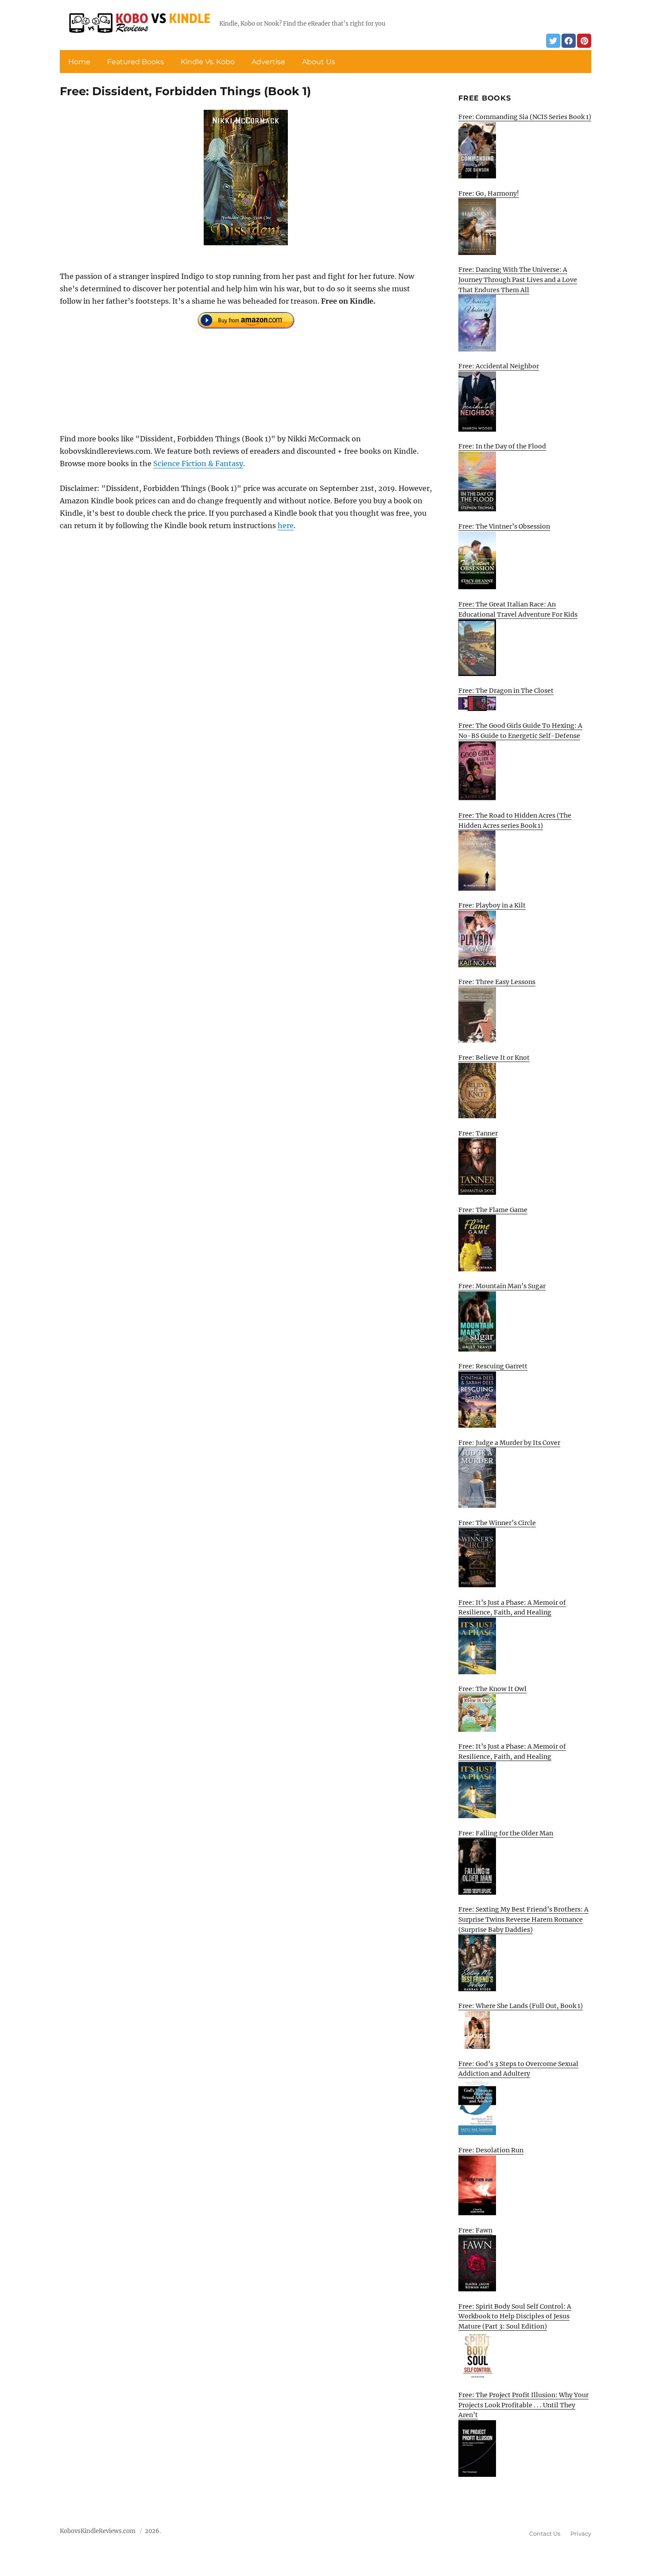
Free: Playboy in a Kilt (492, 905)
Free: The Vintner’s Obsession (504, 526)
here (286, 525)
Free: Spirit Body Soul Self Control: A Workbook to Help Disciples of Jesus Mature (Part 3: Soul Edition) (515, 2316)
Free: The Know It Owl (492, 1689)
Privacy (581, 2534)
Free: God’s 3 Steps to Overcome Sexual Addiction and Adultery (518, 2069)
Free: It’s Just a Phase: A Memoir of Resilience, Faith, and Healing (512, 1608)
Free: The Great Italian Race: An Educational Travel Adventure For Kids (518, 609)
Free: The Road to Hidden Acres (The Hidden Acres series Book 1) (515, 821)
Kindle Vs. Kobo (208, 62)
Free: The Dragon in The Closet (506, 691)
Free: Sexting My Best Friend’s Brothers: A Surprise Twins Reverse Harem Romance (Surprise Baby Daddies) (523, 1919)
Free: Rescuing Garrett (493, 1366)
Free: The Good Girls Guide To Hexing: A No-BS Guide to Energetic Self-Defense (520, 731)
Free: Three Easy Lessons (497, 982)
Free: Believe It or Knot (494, 1058)
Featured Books (136, 62)
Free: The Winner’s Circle (497, 1523)
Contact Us (545, 2534)
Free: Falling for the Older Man (506, 1833)
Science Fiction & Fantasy (198, 463)
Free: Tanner (478, 1133)
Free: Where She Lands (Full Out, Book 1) (521, 2006)
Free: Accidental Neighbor (499, 366)
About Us (319, 62)
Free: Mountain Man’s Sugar (502, 1286)
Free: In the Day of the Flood (502, 446)
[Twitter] (553, 41)
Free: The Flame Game (493, 1210)
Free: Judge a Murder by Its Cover (509, 1443)
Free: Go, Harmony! (489, 193)
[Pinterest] (584, 41)
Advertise (268, 62)
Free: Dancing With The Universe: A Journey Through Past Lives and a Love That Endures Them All (518, 280)
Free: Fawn (475, 2230)
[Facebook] (569, 41)
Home (79, 62)
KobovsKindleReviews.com (98, 2531)
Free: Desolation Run (491, 2150)
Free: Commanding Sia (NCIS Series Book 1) (525, 117)
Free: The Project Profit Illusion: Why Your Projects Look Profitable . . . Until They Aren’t (523, 2405)
